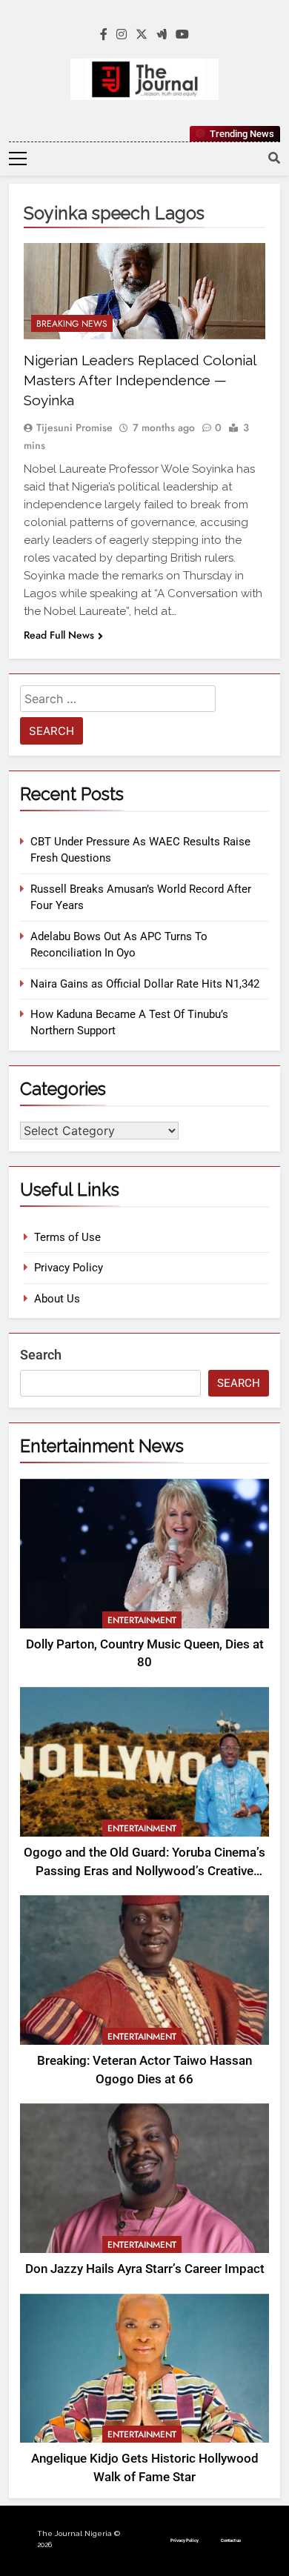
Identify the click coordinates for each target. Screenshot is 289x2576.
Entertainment (142, 1620)
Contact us (231, 2540)
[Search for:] (118, 701)
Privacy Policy (69, 1268)
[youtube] (182, 35)
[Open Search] (274, 158)
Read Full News (59, 635)
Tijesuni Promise (74, 427)
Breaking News (72, 324)
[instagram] (122, 35)
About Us (57, 1299)
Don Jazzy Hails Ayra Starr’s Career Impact (145, 2269)
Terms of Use (67, 1237)
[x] (142, 35)
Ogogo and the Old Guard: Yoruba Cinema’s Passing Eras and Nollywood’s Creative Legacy (144, 1871)
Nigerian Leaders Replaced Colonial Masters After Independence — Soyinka (140, 380)
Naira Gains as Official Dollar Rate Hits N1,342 (145, 984)
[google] (162, 35)
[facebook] (104, 35)
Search (41, 1355)
